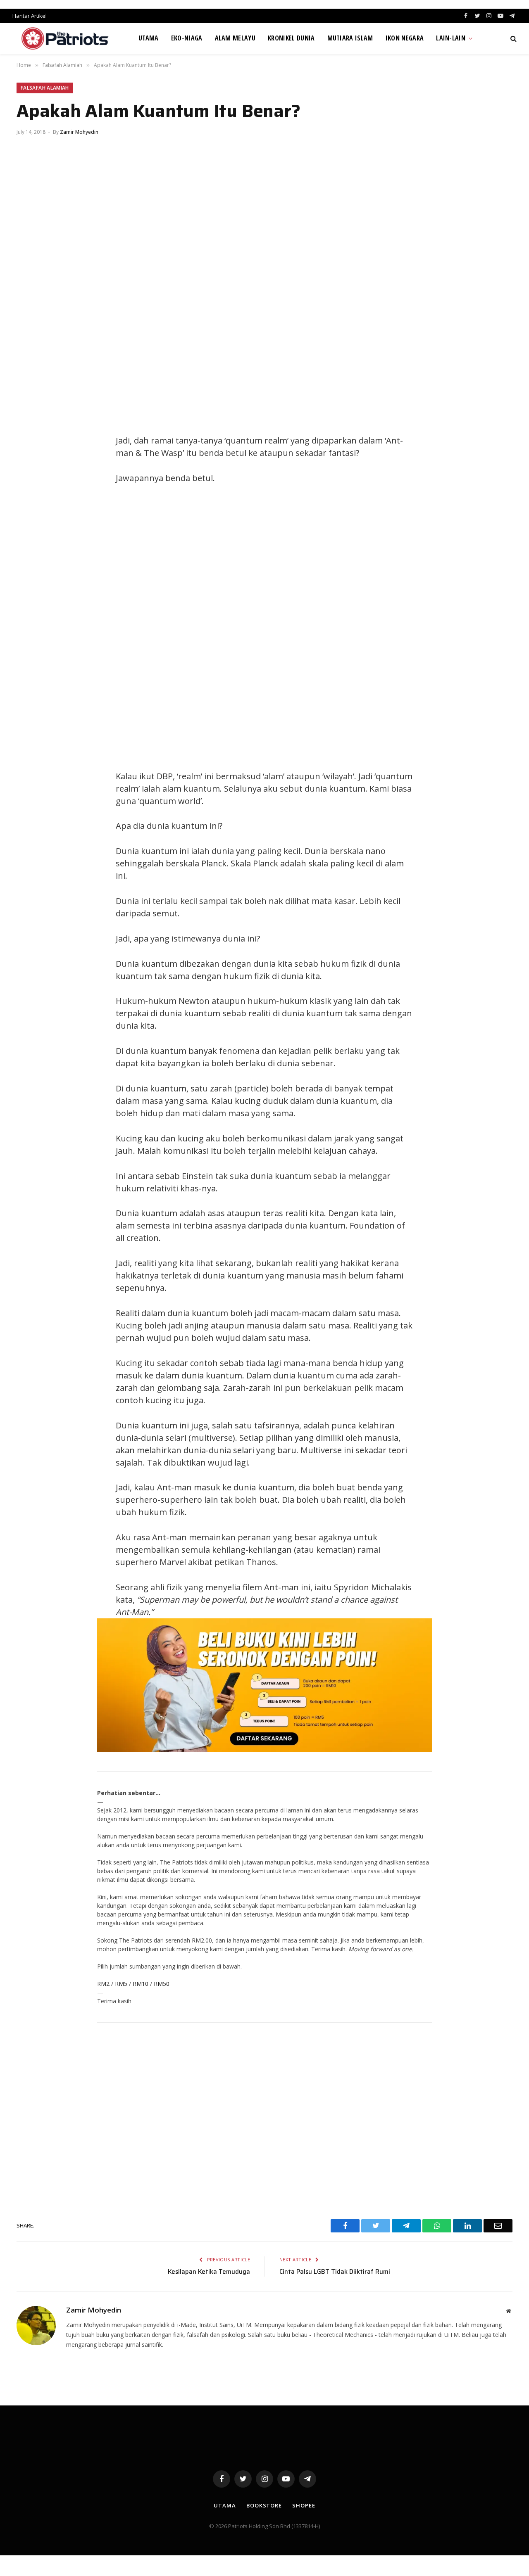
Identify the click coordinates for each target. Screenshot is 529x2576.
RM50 (162, 1984)
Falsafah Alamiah (45, 88)
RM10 (141, 1984)
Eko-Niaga (187, 38)
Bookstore (264, 2505)
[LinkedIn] (31, 461)
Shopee (304, 2505)
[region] (343, 627)
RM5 (121, 1984)
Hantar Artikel (30, 16)
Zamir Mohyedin (79, 132)
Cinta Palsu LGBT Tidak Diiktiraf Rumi (335, 2272)
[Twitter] (31, 443)
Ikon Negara (405, 38)
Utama (149, 38)
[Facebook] (31, 424)
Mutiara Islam (350, 38)
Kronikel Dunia (291, 38)
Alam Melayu (235, 38)
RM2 (103, 1984)
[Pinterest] (31, 480)
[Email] (31, 498)
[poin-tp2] (264, 1750)
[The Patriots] (65, 38)
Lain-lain (451, 38)
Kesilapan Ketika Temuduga (209, 2272)
